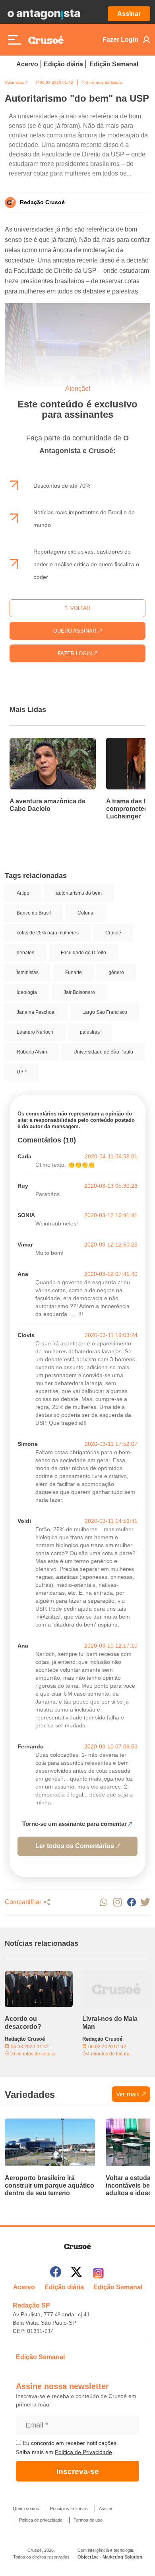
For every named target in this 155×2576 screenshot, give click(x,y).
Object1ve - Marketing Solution (110, 2557)
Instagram (117, 1902)
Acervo (27, 64)
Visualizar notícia (35, 743)
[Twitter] (76, 2273)
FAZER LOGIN (76, 653)
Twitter (145, 1902)
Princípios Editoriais (69, 2508)
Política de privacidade (41, 2520)
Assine (106, 2508)
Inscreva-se (78, 2471)
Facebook (131, 1902)
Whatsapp (104, 1902)
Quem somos (26, 2508)
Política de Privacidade (83, 2452)
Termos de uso (88, 2520)
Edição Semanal (114, 64)
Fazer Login (120, 40)
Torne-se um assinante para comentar (75, 1824)
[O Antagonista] (44, 14)
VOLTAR (79, 608)
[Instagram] (98, 2273)
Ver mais (128, 2094)
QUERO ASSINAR (76, 631)
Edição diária (63, 64)
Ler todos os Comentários (75, 1846)
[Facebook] (56, 2273)
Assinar (129, 14)
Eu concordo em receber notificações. (70, 2443)
